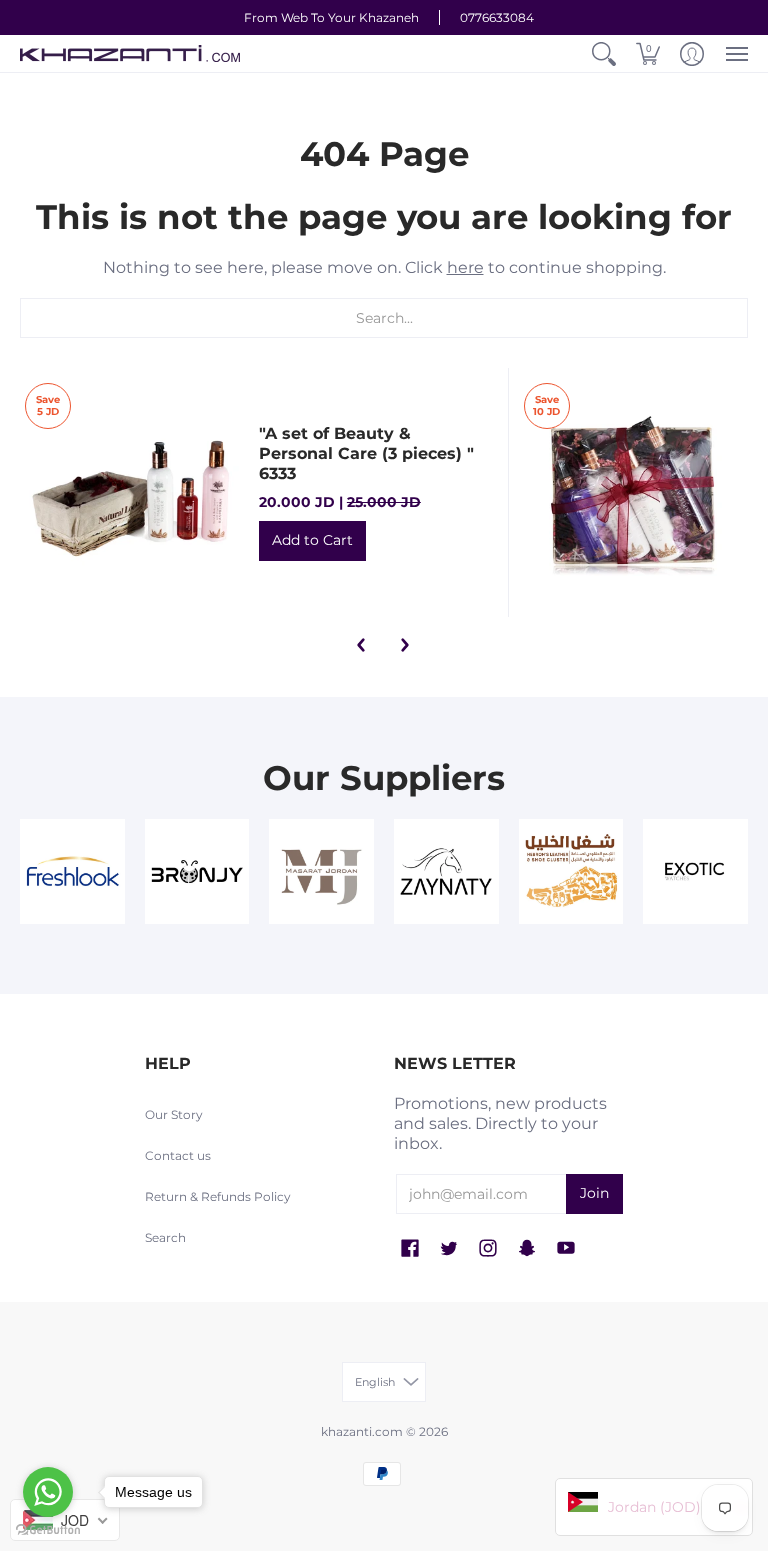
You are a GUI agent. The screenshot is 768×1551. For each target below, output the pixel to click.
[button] (604, 53)
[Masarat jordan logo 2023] (321, 871)
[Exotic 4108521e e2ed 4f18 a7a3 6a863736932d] (695, 871)
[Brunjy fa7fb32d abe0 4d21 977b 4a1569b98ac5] (197, 871)
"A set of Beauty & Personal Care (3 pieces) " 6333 (366, 453)
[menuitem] (604, 53)
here (465, 267)
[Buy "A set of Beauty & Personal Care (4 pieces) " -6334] (633, 492)
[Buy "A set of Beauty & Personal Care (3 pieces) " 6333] (134, 492)
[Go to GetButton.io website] (48, 1530)
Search (165, 1237)
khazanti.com (362, 1431)
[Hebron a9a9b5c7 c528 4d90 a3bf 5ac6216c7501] (571, 871)
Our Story (174, 1114)
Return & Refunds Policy (218, 1196)
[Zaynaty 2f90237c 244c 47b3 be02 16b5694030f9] (446, 871)
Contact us (178, 1155)
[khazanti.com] (130, 53)
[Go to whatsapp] (48, 1492)
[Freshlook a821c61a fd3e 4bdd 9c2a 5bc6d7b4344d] (72, 871)
